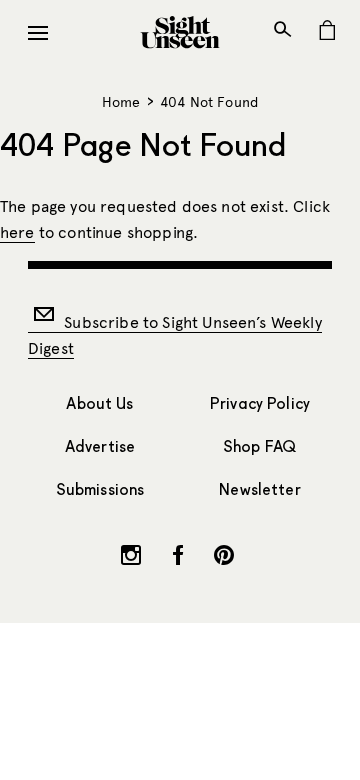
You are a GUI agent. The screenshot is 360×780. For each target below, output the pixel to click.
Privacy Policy (260, 403)
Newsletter (260, 489)
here (17, 232)
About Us (99, 403)
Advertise (100, 446)
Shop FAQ (260, 446)
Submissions (100, 489)
